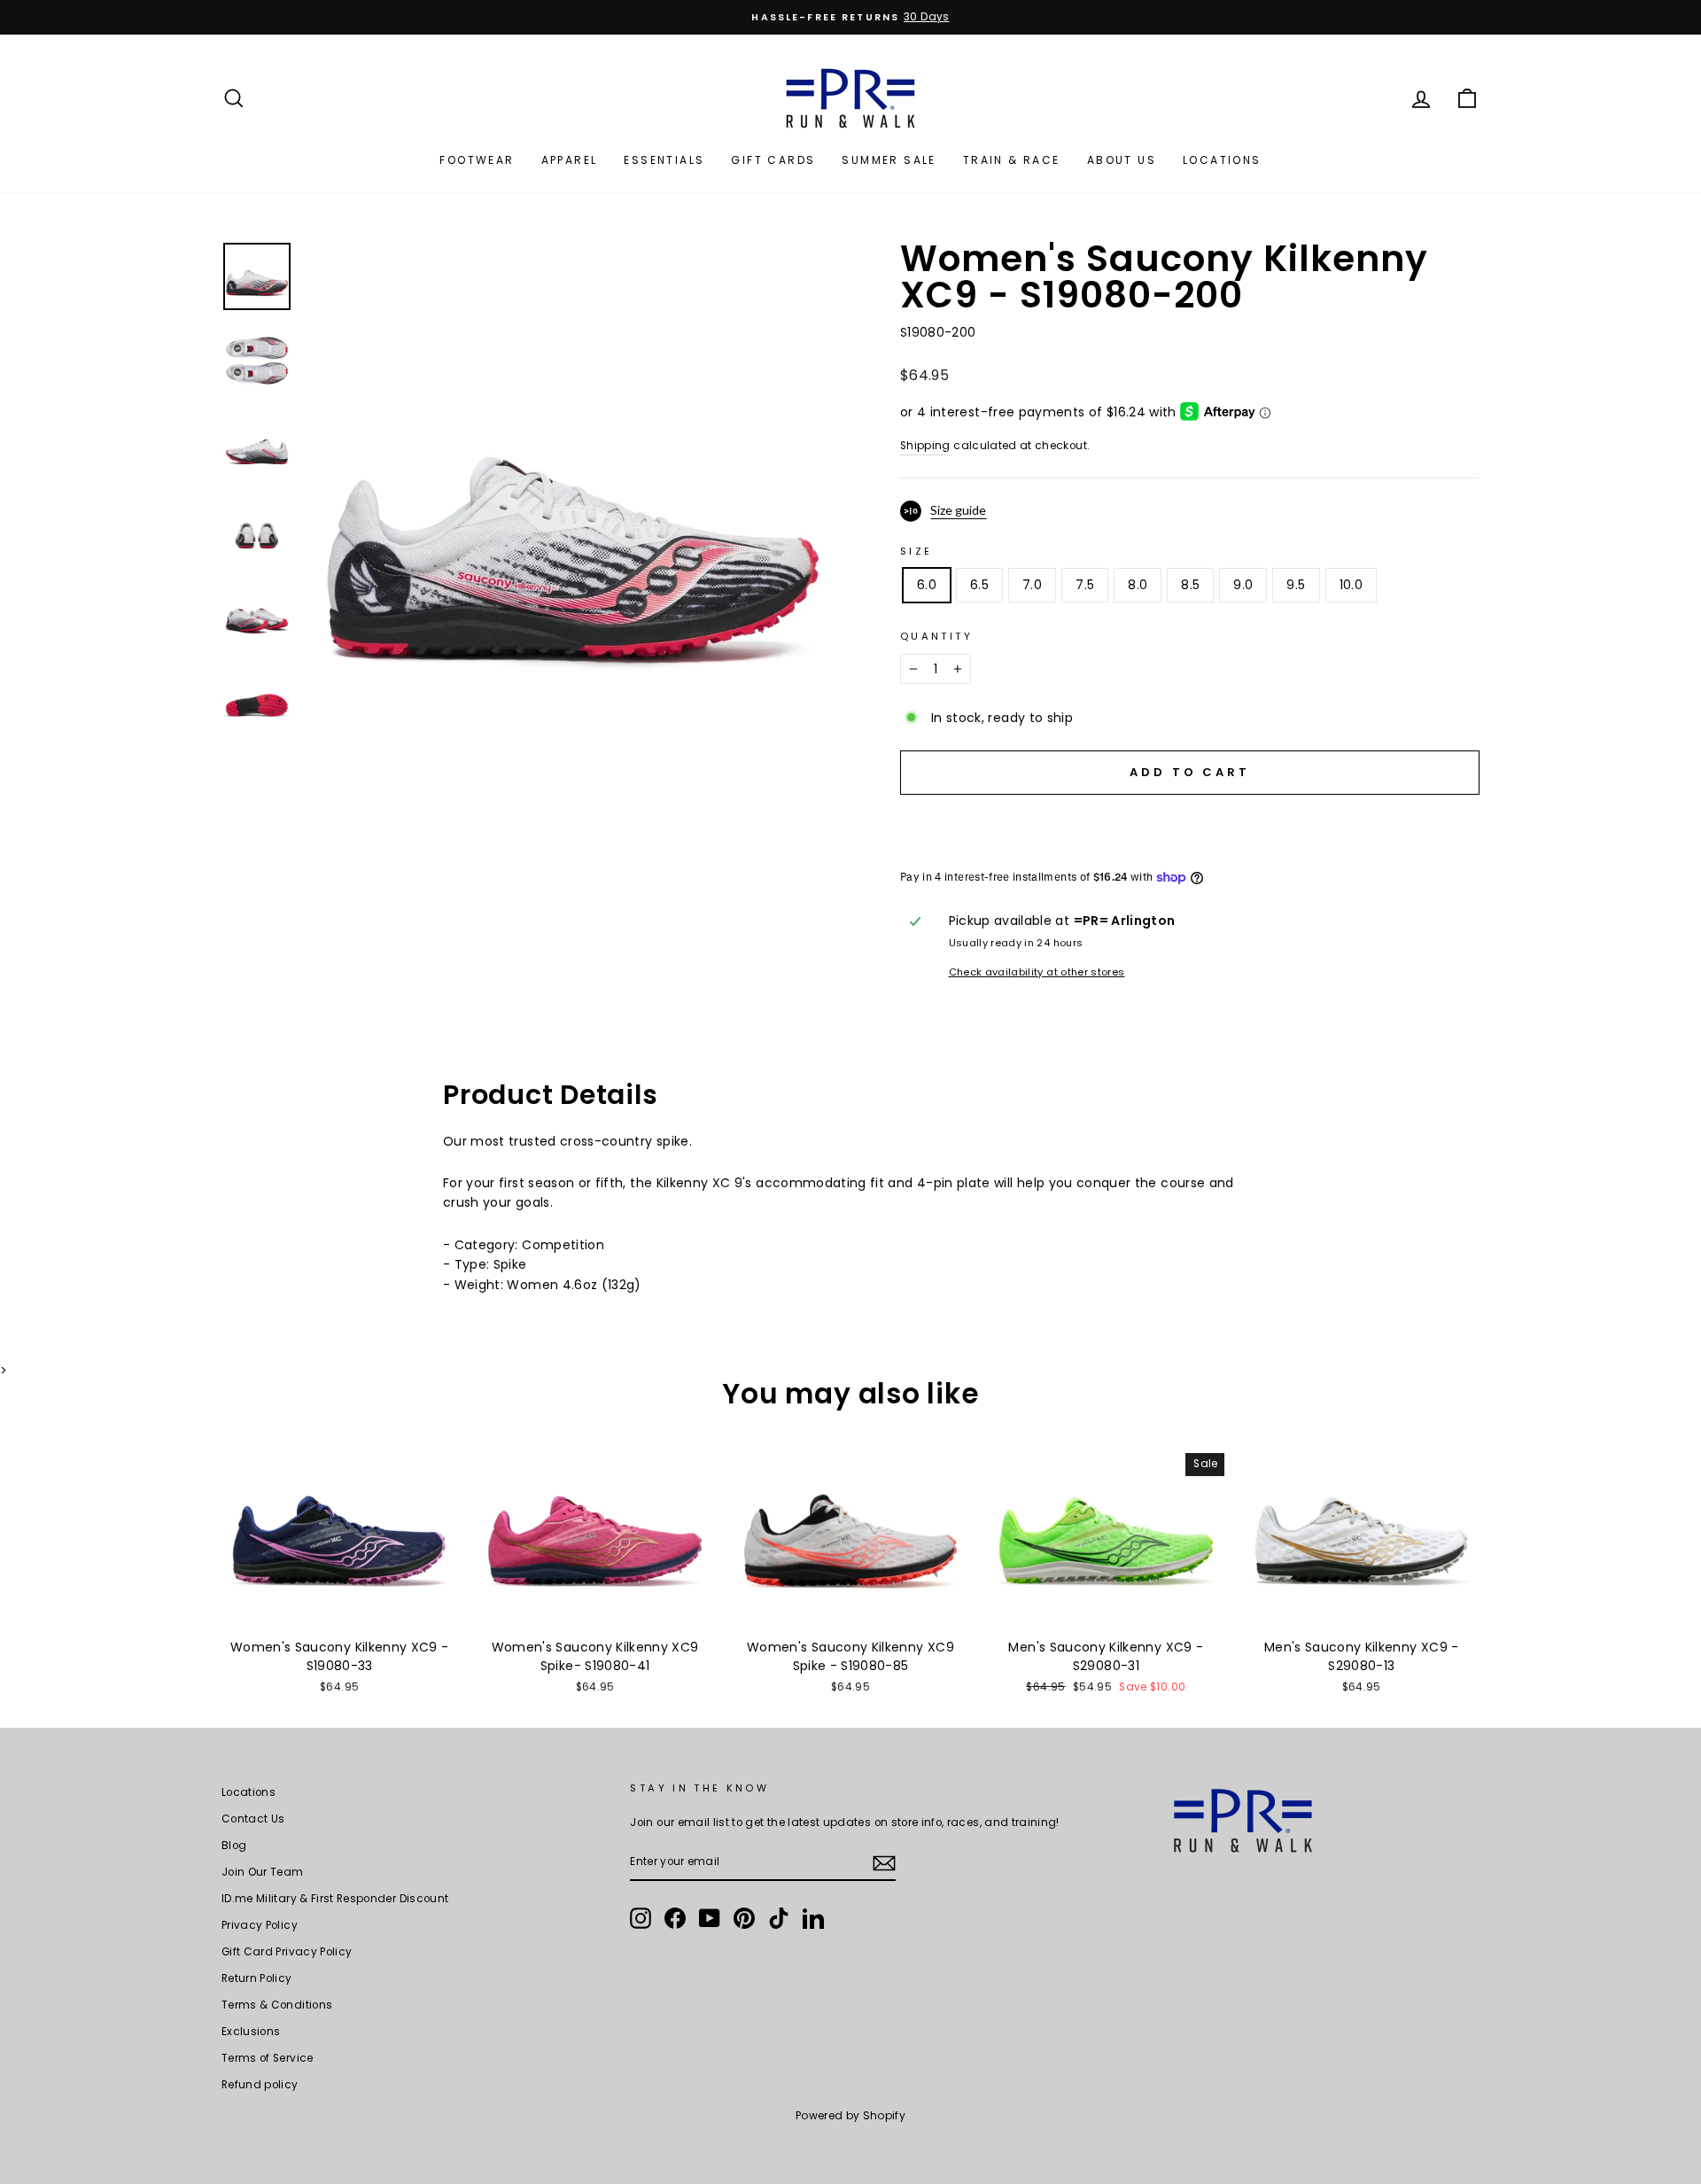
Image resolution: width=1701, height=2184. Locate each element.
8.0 (1138, 585)
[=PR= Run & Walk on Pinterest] (744, 1918)
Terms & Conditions (277, 2005)
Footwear (477, 160)
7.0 (1032, 585)
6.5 (979, 585)
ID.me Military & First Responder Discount (335, 1899)
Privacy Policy (260, 1925)
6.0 (927, 585)
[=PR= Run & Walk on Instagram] (641, 1918)
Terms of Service (268, 2058)
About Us (1122, 160)
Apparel (570, 160)
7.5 (1085, 585)
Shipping (925, 446)
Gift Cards (773, 160)
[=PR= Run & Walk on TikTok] (779, 1918)
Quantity (936, 636)
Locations (1222, 160)
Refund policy (260, 2085)
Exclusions (251, 2032)
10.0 (1351, 585)
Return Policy (257, 1978)
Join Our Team (263, 1872)
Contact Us (253, 1819)
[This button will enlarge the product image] (573, 509)
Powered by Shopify (850, 2115)
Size (916, 551)
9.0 (1243, 585)
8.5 (1190, 585)
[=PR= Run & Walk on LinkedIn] (813, 1918)
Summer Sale (889, 160)
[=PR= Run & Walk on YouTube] (710, 1918)
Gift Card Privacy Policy (287, 1952)
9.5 (1296, 585)
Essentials (664, 160)
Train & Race (1012, 160)
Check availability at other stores (1037, 972)
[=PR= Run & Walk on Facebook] (675, 1918)
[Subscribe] (884, 1863)
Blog (234, 1846)
